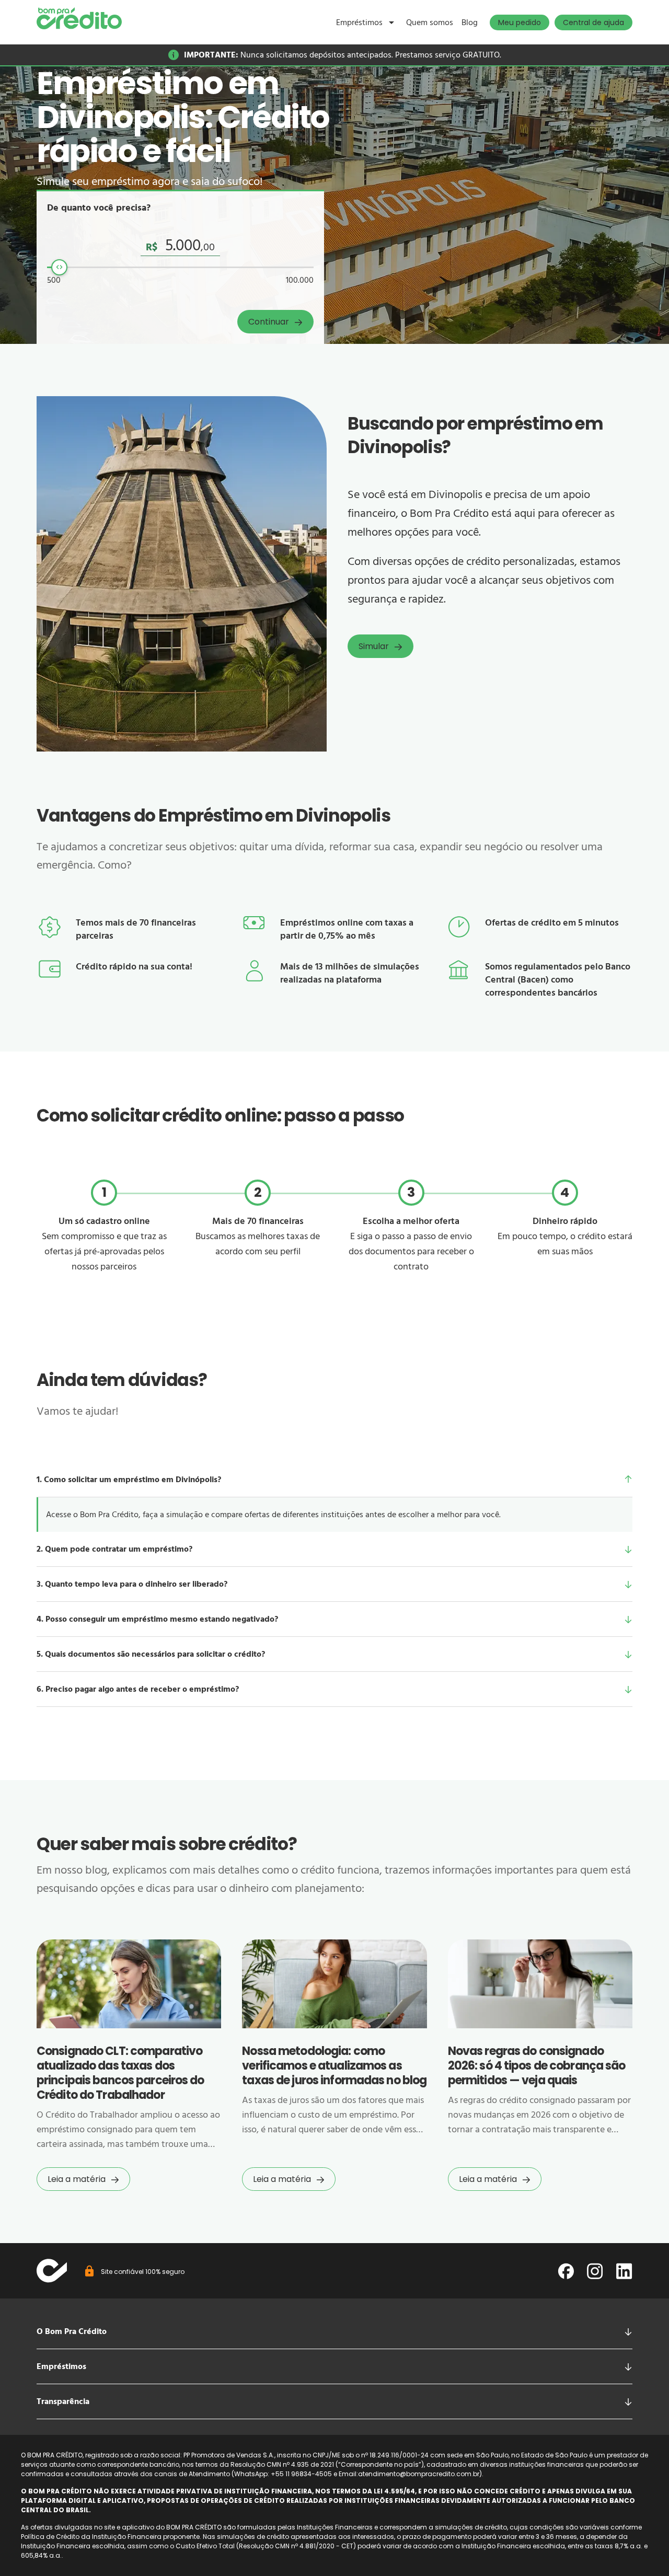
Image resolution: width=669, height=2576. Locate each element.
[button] (334, 1480)
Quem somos (430, 22)
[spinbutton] (180, 246)
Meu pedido (520, 22)
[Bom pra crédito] (79, 18)
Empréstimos (359, 22)
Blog (470, 22)
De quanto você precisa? (99, 208)
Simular (374, 646)
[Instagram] (595, 2271)
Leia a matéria (77, 2179)
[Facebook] (566, 2271)
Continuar (269, 322)
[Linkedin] (624, 2271)
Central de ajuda (593, 22)
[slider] (59, 267)
